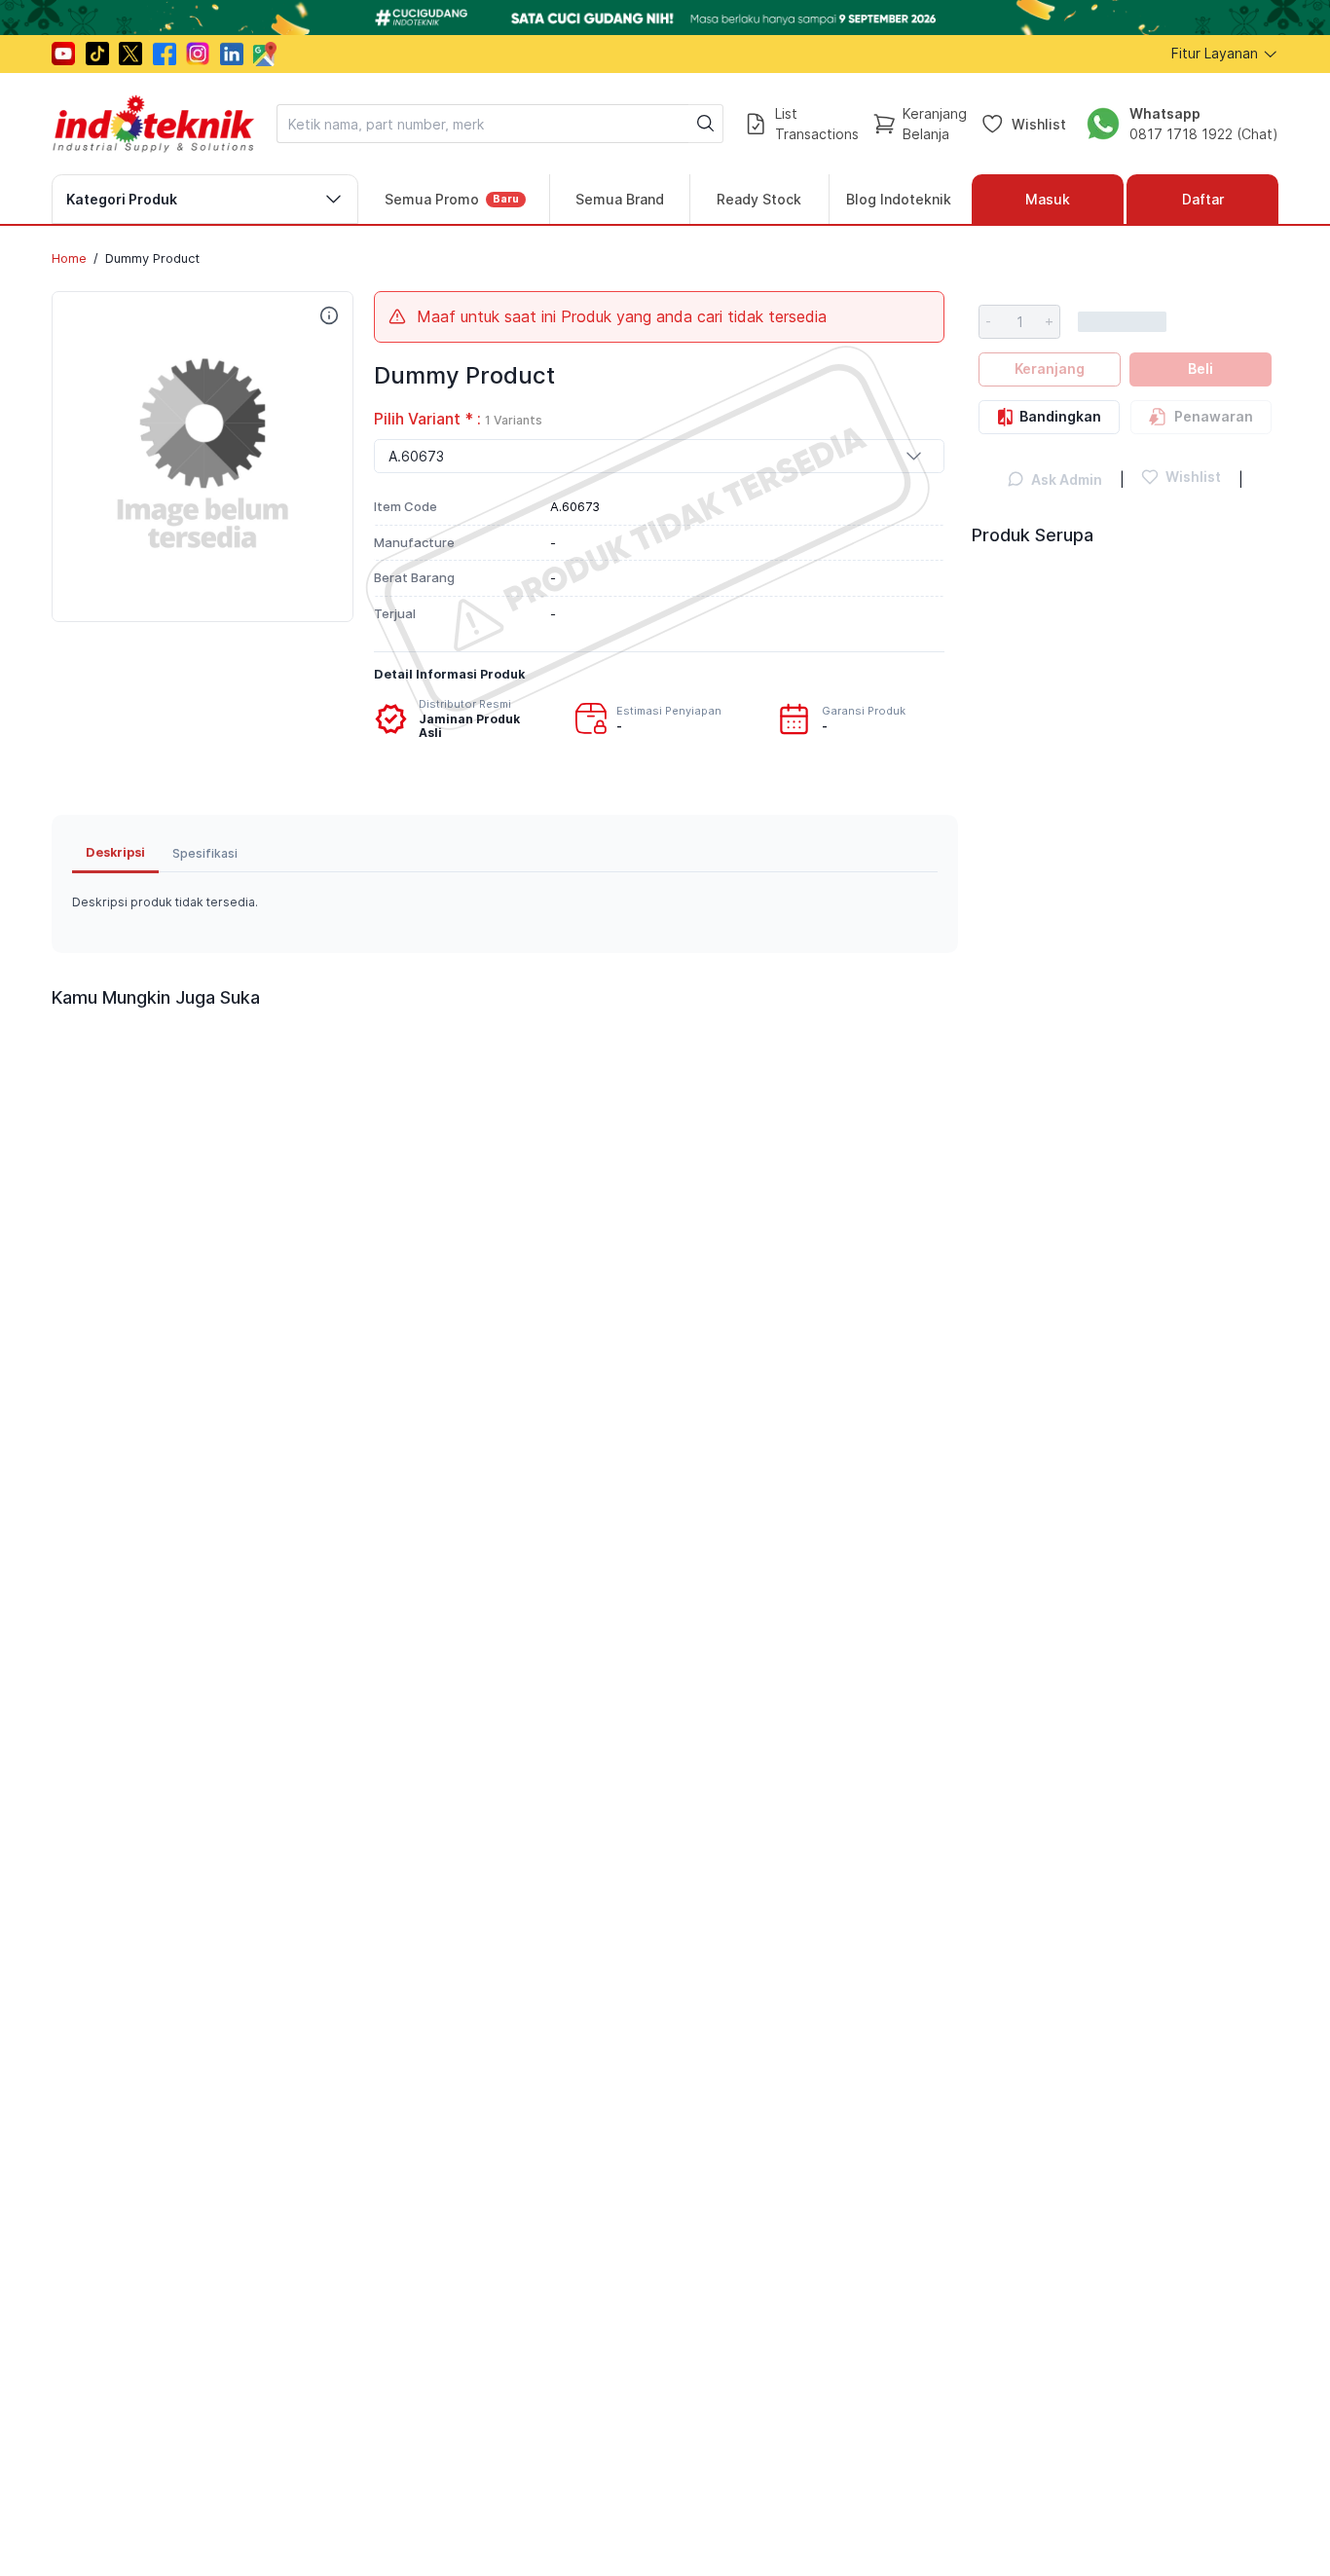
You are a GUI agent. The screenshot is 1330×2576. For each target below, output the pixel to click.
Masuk (1048, 199)
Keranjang (1050, 368)
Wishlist (1039, 123)
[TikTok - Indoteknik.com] (97, 54)
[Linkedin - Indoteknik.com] (232, 54)
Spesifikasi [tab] (205, 853)
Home (69, 258)
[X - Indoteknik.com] (130, 54)
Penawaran (1214, 416)
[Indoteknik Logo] (154, 124)
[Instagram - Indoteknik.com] (198, 54)
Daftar (1203, 199)
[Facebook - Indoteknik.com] (165, 54)
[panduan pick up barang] (665, 18)
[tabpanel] (505, 902)
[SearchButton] (706, 124)
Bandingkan (1060, 416)
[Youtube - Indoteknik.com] (63, 54)
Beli (1201, 368)
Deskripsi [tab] (115, 852)
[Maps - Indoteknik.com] (265, 54)
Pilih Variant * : (458, 419)
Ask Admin (1067, 479)
